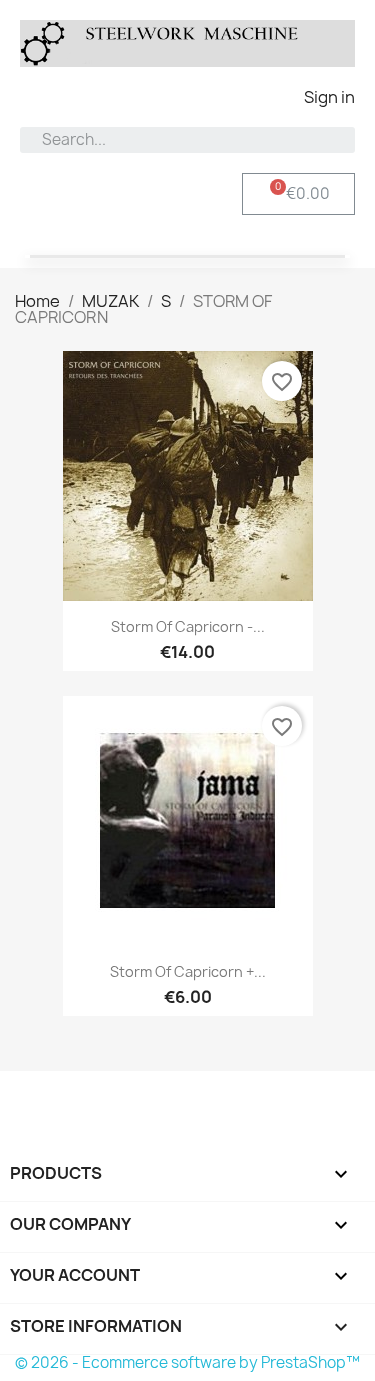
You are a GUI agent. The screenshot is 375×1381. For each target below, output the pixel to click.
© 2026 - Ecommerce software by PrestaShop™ (187, 1362)
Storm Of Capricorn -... (188, 626)
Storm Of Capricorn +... (188, 971)
